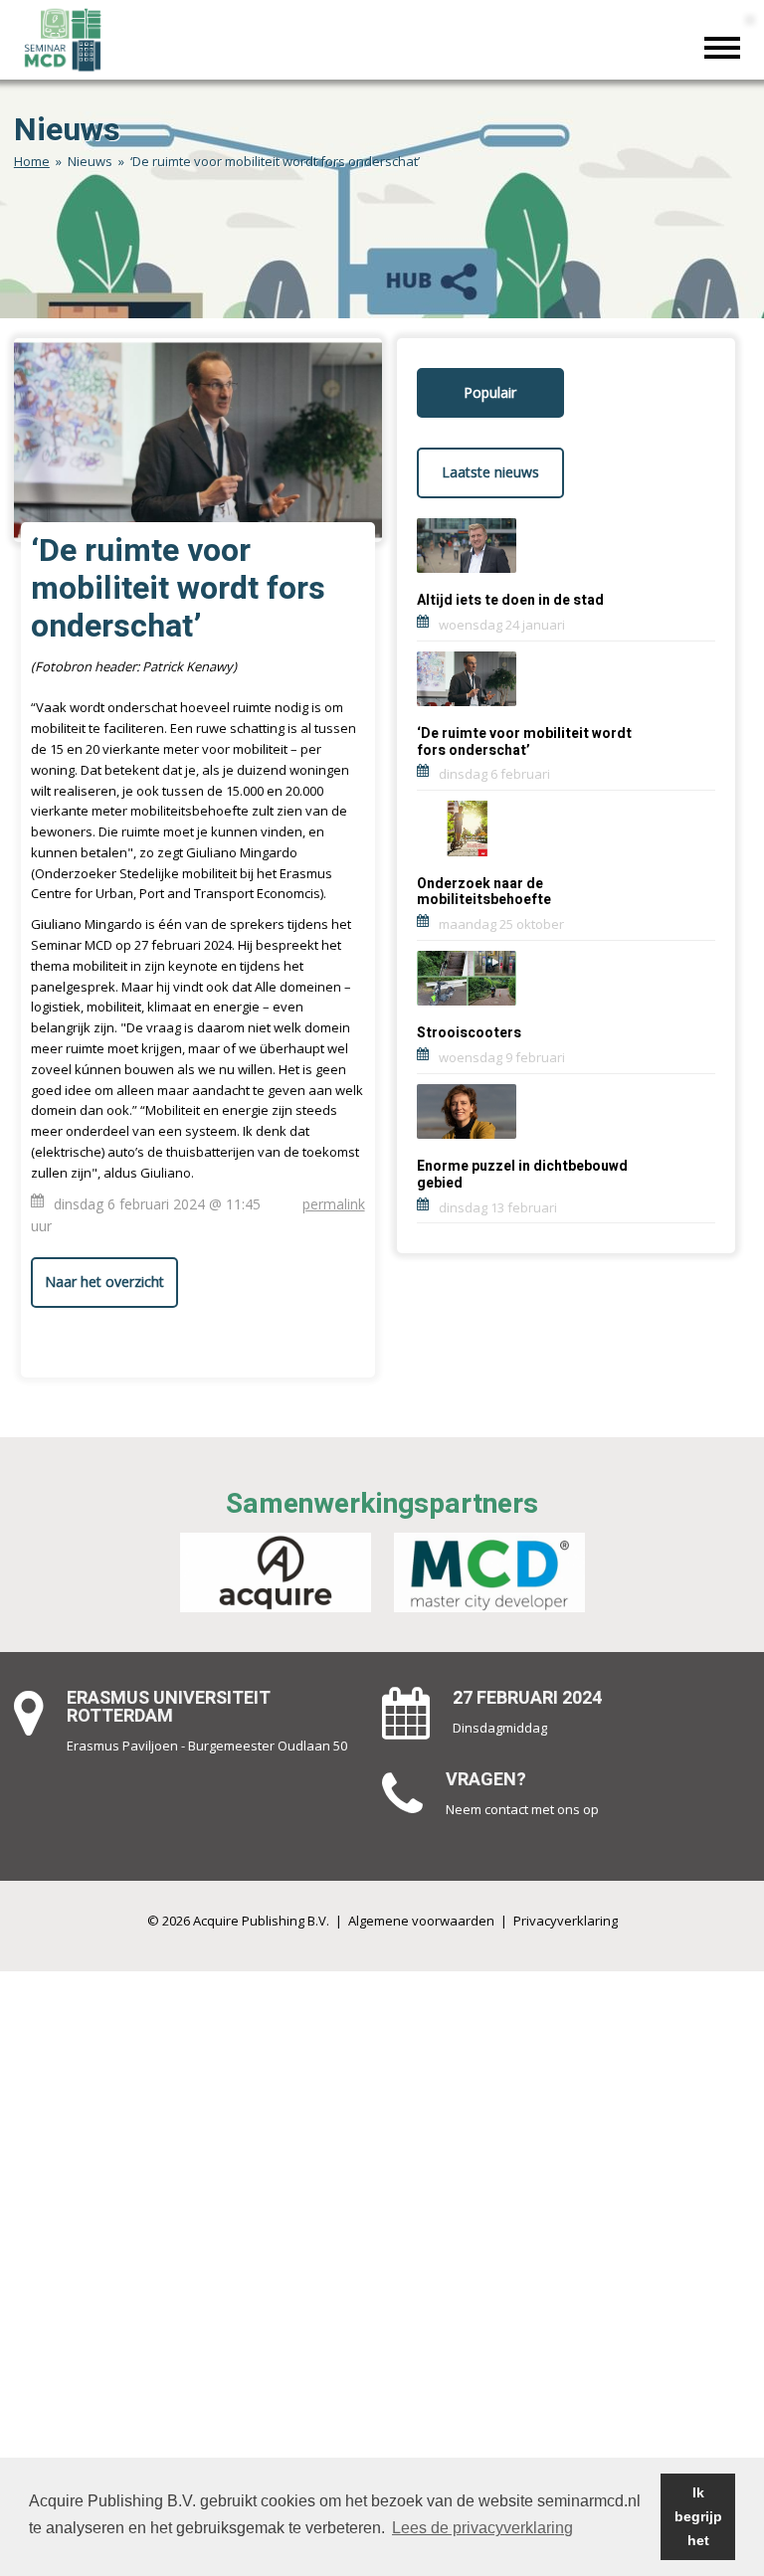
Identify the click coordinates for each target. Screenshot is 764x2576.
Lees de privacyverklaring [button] (482, 2528)
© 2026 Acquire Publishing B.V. (238, 1921)
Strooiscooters (469, 1033)
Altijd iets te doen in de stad (510, 600)
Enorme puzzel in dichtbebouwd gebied (522, 1175)
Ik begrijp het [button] (698, 2516)
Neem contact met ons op (522, 1809)
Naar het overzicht (104, 1282)
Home (32, 161)
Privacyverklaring (566, 1921)
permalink (334, 1204)
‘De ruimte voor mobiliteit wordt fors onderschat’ (524, 742)
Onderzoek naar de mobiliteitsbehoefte (484, 892)
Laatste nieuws (490, 472)
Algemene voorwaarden (421, 1921)
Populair (490, 392)
